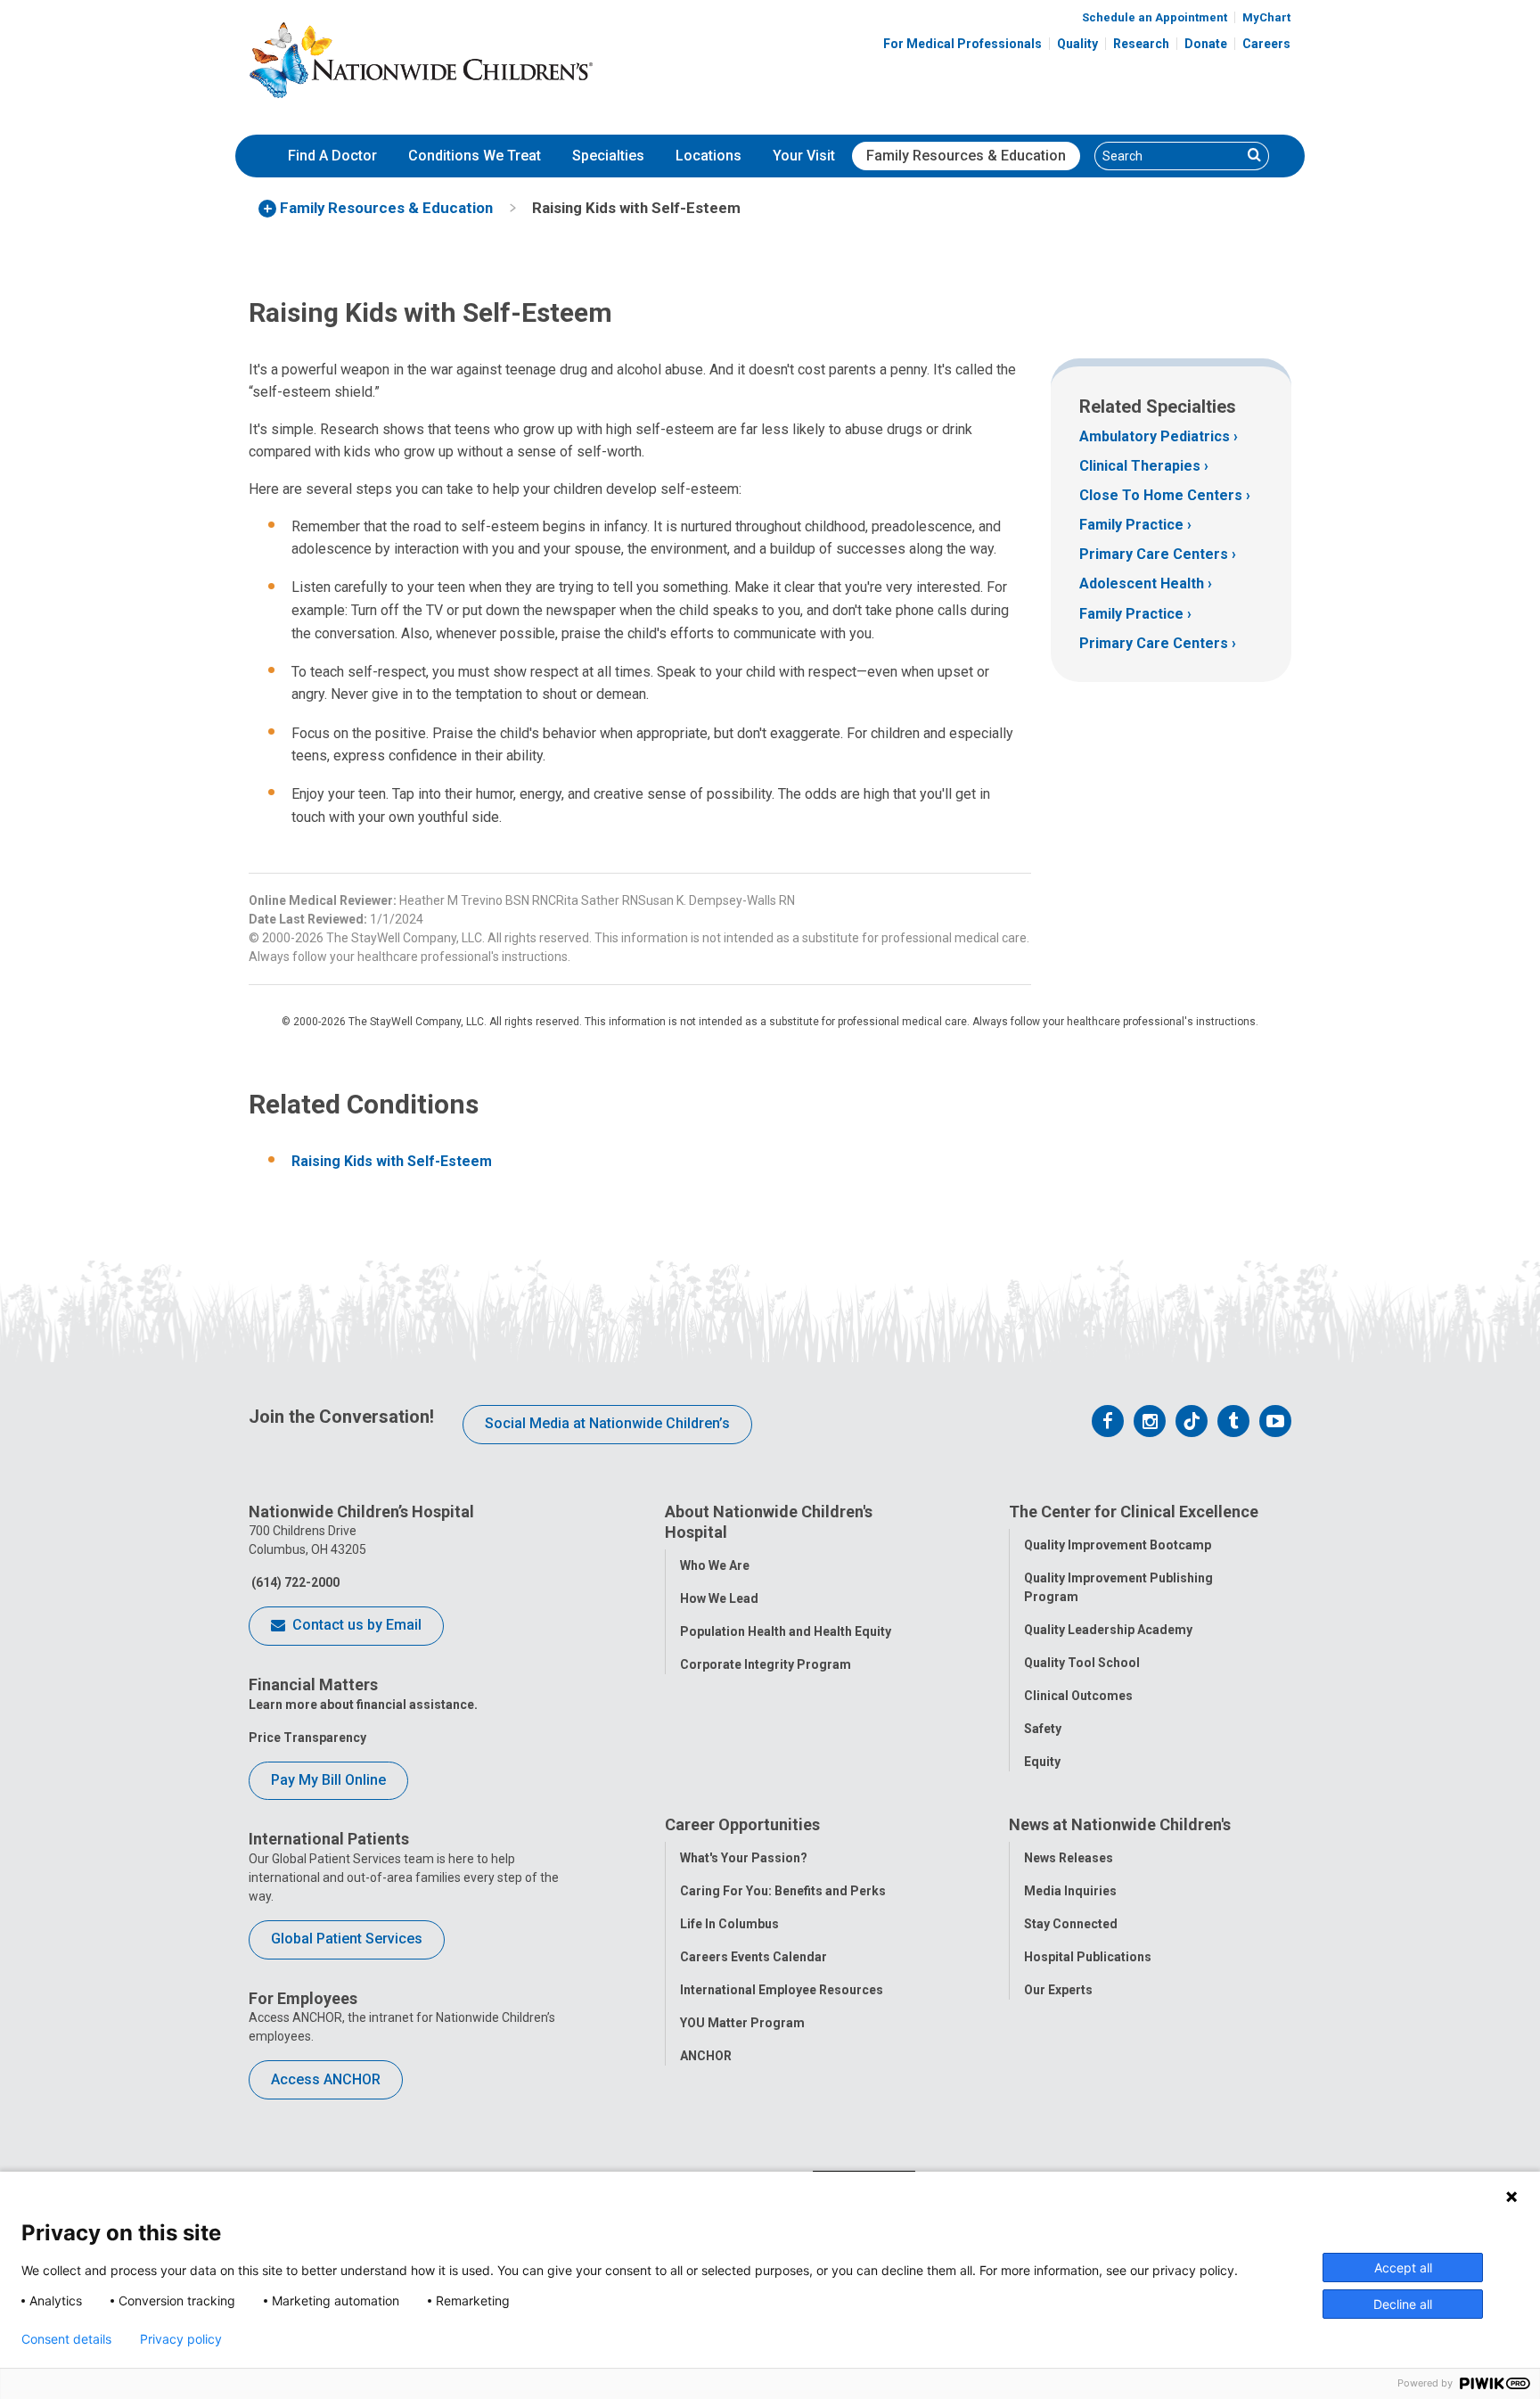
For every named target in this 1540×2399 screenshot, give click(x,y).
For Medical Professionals (962, 44)
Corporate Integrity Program (766, 1664)
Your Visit (804, 156)
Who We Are (715, 1565)
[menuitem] (332, 156)
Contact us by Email (355, 1625)
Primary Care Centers (1154, 554)
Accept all (1403, 2268)
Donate (1206, 44)
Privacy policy (181, 2339)
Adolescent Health (1142, 583)
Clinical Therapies (1140, 466)
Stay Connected (1071, 1924)
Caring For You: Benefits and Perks (783, 1891)
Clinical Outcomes (1078, 1696)
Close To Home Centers (1161, 495)
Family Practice (1131, 525)
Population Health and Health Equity (786, 1631)
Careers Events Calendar (754, 1957)
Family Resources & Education (966, 156)
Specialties (608, 156)
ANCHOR (706, 2056)
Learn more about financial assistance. (363, 1705)
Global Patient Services (347, 1939)
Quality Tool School (1082, 1663)
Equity (1042, 1762)
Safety (1043, 1729)
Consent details (66, 2339)
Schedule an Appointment (1155, 17)
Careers (1266, 44)
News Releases (1069, 1858)
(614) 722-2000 (294, 1582)
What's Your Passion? (744, 1858)
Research (1141, 44)
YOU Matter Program (742, 2023)
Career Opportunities (742, 1824)
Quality (1077, 44)
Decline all (1403, 2304)
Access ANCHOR (326, 2079)
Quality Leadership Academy (1108, 1630)
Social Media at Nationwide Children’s (607, 1423)
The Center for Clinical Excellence (1134, 1512)
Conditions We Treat (475, 156)
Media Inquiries (1070, 1891)
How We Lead (719, 1598)
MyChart (1266, 17)
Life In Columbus (729, 1924)
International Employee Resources (782, 1990)
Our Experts (1058, 1990)
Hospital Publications (1088, 1957)
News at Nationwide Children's (1120, 1824)
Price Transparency (307, 1738)
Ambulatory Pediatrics (1155, 436)
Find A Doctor (332, 156)
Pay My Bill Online (328, 1780)
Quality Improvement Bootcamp (1118, 1545)
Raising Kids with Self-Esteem (392, 1161)
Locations (709, 156)
